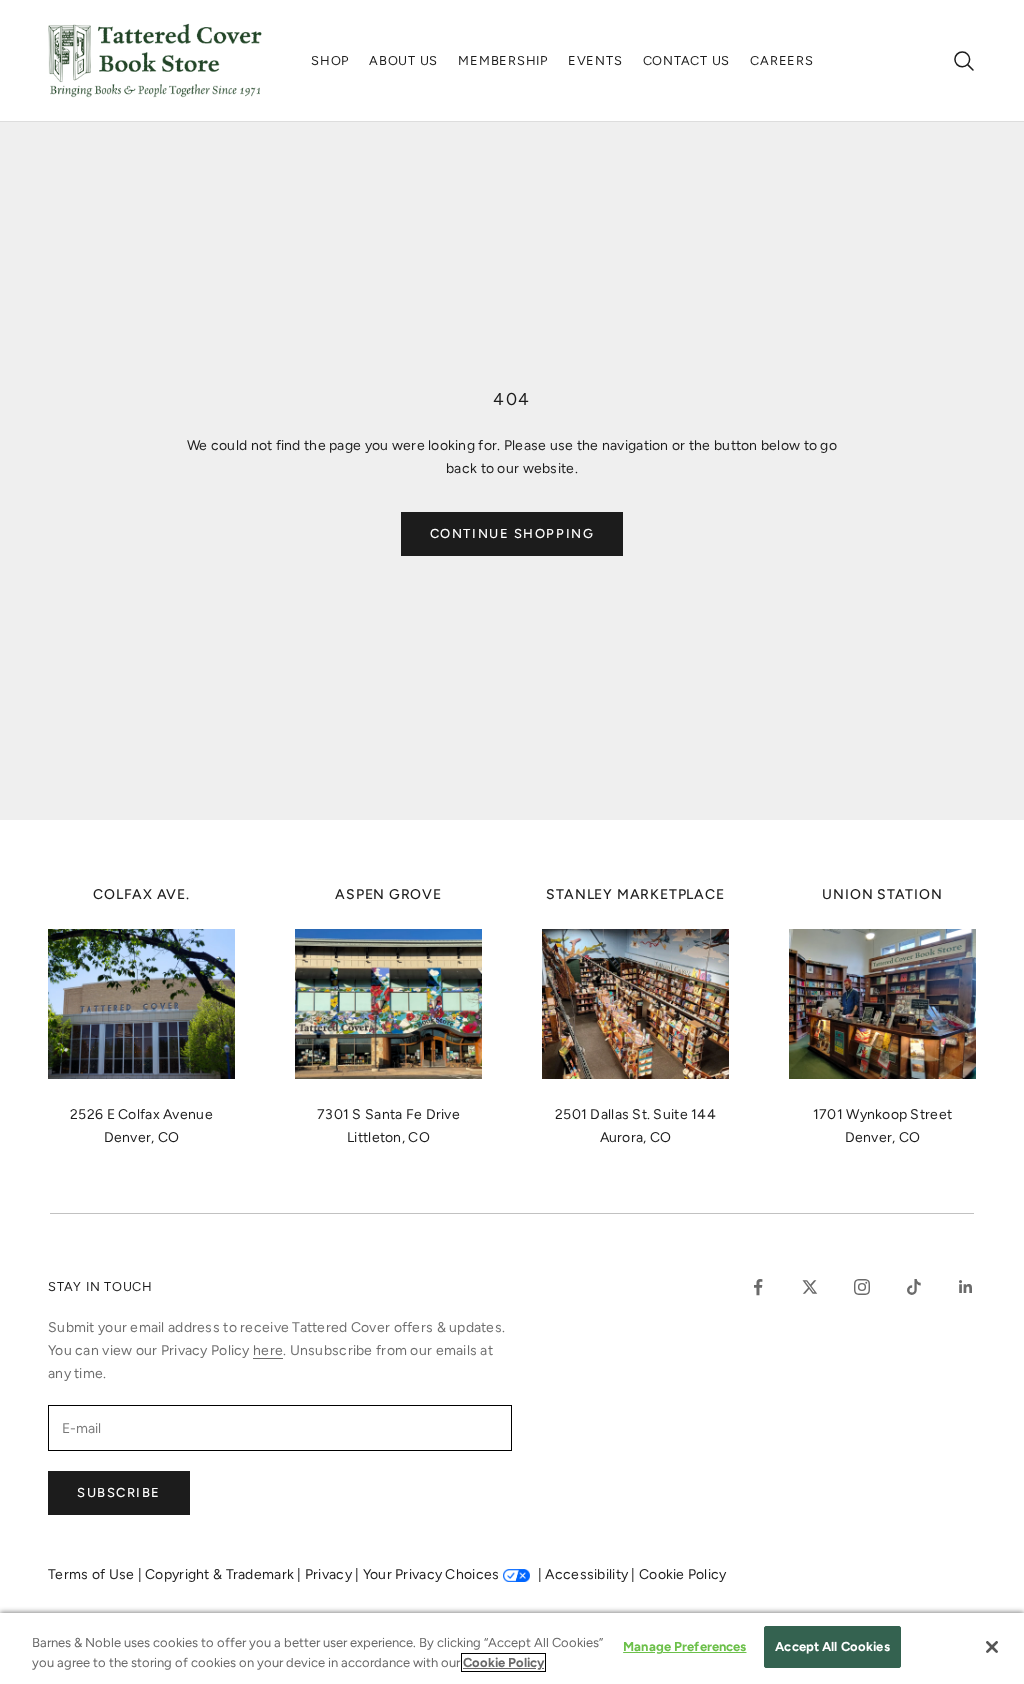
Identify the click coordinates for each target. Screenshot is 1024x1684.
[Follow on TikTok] (914, 1287)
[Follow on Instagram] (862, 1287)
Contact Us (687, 60)
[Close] (992, 1647)
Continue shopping (512, 533)
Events (595, 60)
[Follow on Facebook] (758, 1287)
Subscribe (119, 1492)
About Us (403, 60)
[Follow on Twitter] (810, 1287)
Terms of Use (93, 1574)
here (268, 1350)
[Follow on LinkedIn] (966, 1287)
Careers (781, 60)
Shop (330, 60)
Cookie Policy (683, 1574)
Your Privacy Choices (431, 1574)
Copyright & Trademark (221, 1574)
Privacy (330, 1574)
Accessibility (588, 1574)
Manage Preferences (684, 1646)
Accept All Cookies (832, 1646)
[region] (512, 1648)
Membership (503, 60)
